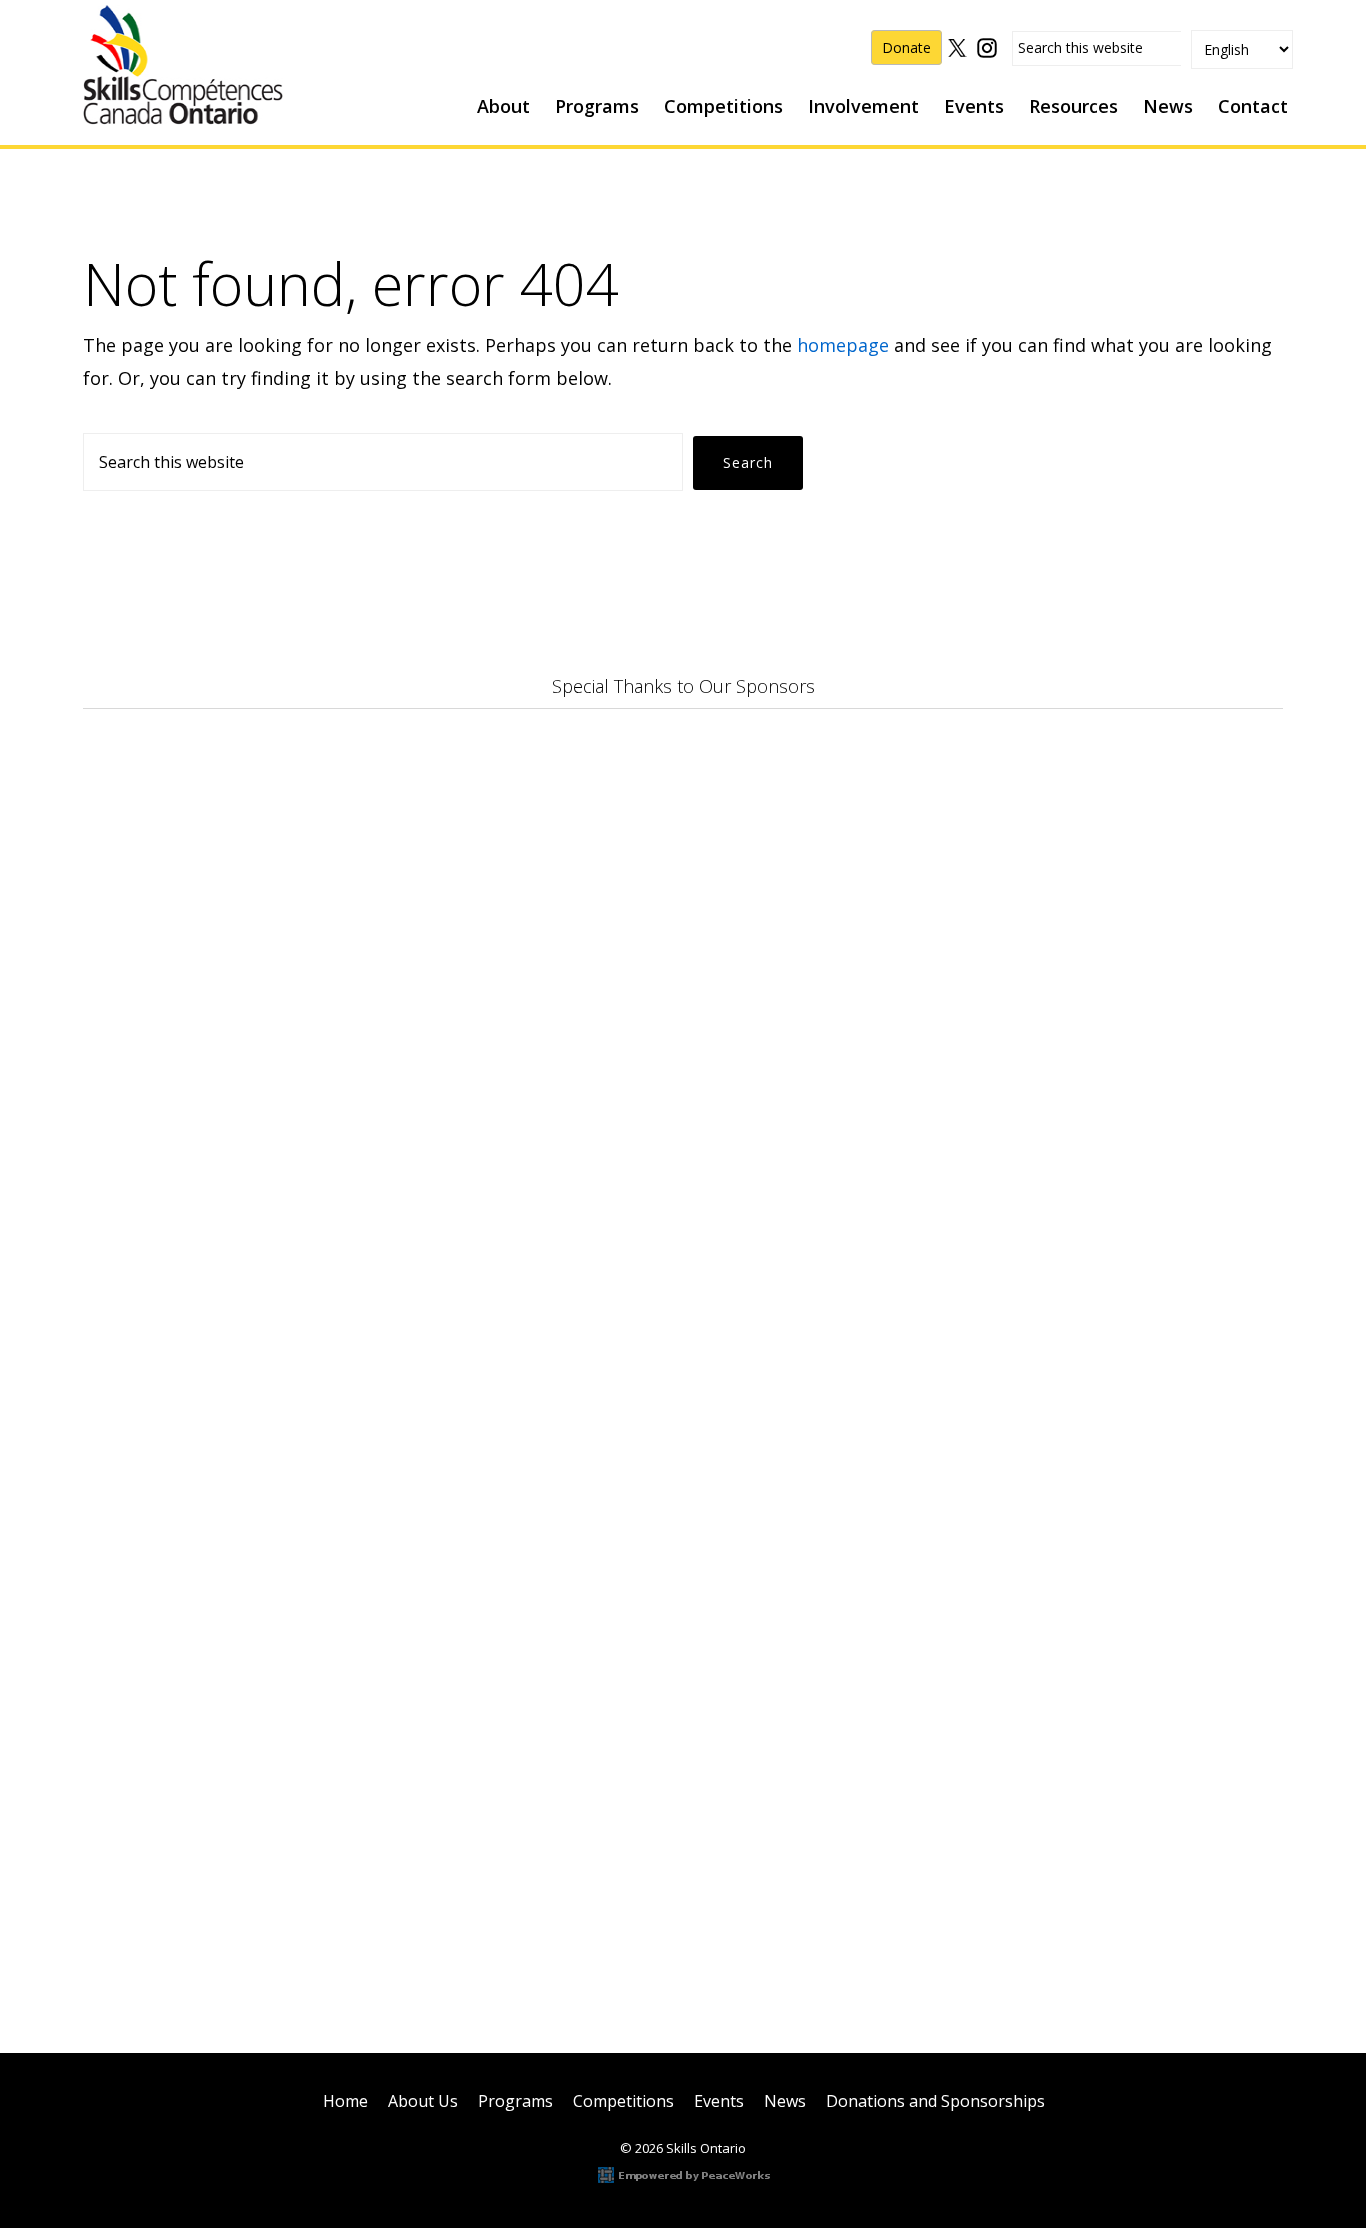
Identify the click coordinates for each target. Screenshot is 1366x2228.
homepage (843, 345)
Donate (906, 47)
